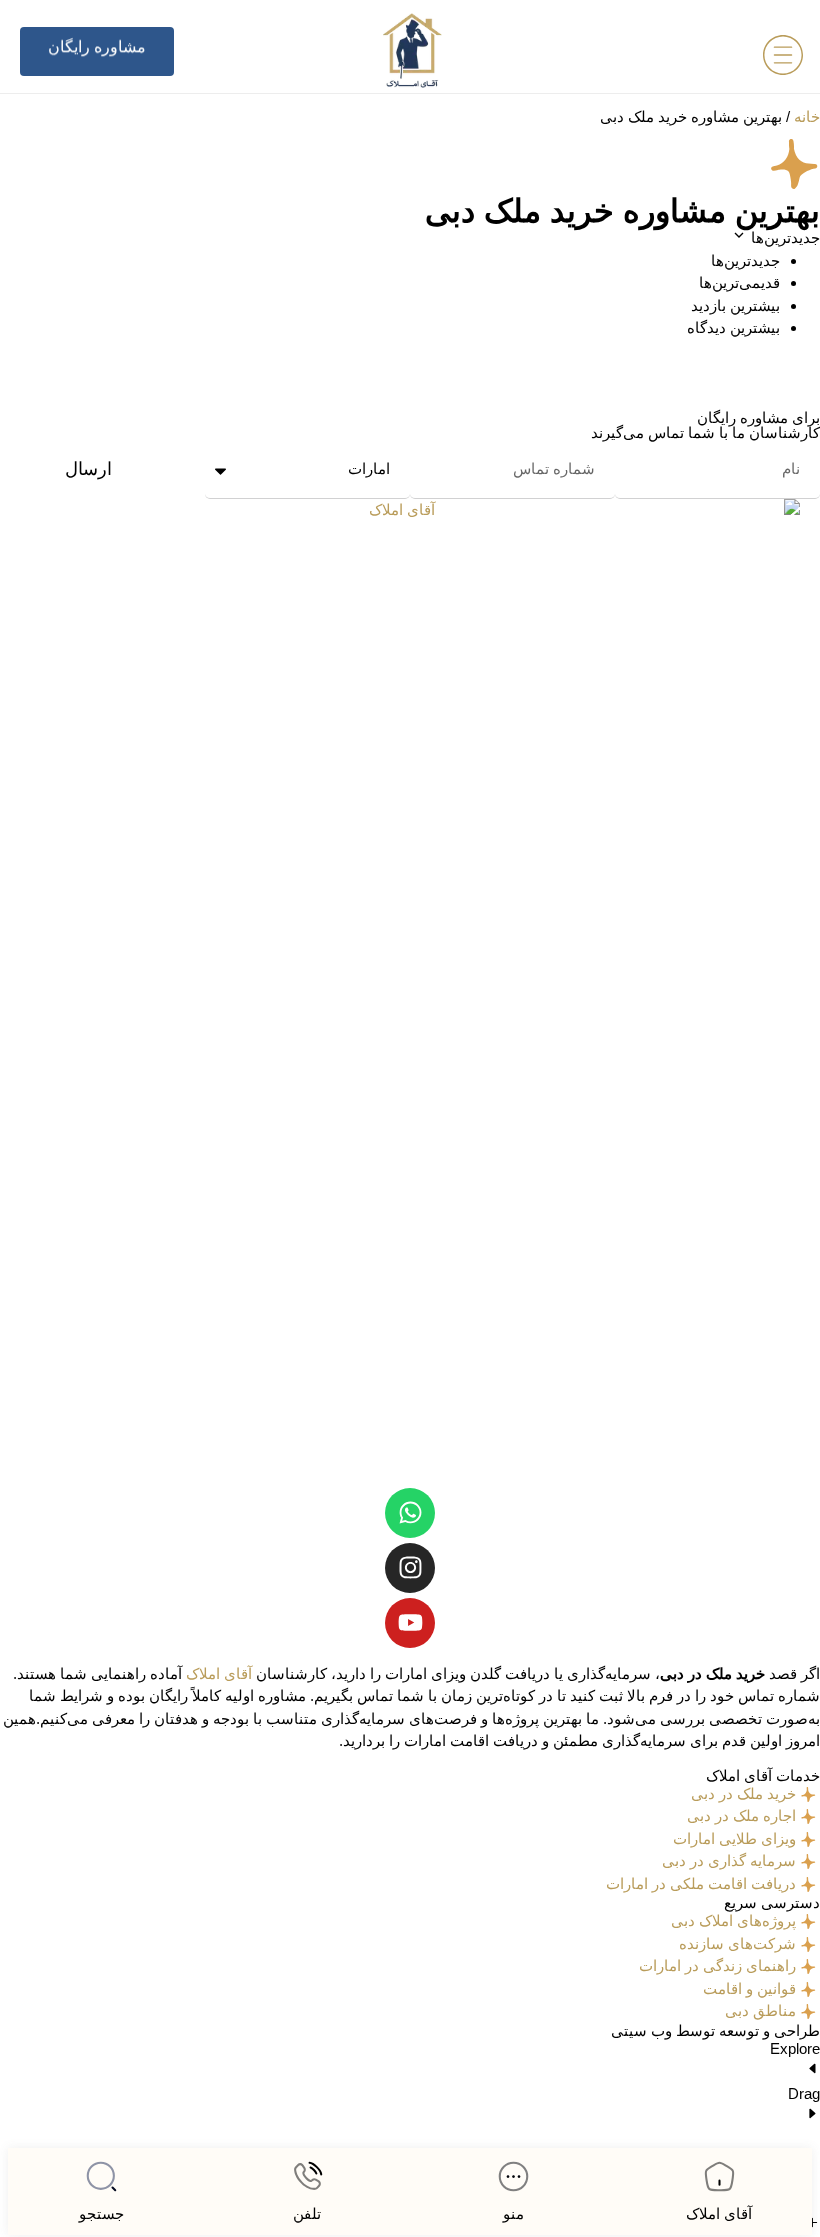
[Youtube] (410, 1623)
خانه (807, 116)
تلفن (307, 2213)
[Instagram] (410, 1568)
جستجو (101, 2213)
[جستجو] (101, 2176)
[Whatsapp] (410, 1513)
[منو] (513, 2176)
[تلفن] (307, 2176)
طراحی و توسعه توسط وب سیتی (715, 2030)
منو (513, 2213)
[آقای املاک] (719, 2176)
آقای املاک (719, 2213)
